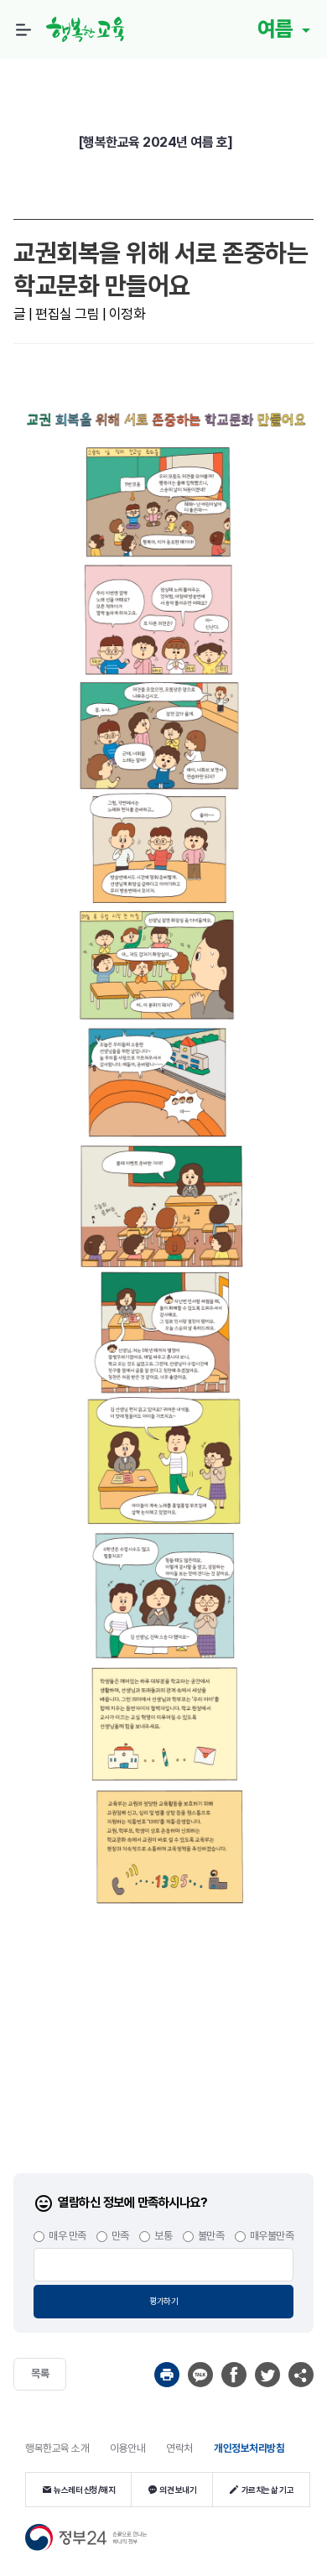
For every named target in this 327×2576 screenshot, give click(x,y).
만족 (120, 2236)
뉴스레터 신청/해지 (84, 2490)
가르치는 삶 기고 (268, 2490)
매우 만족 (67, 2236)
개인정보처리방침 (249, 2448)
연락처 (179, 2448)
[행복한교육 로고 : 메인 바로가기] (90, 29)
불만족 (211, 2236)
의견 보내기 (178, 2490)
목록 (40, 2373)
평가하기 (163, 2301)
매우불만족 (272, 2236)
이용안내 (127, 2448)
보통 (163, 2236)
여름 (278, 29)
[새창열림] (167, 2375)
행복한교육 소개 (57, 2448)
